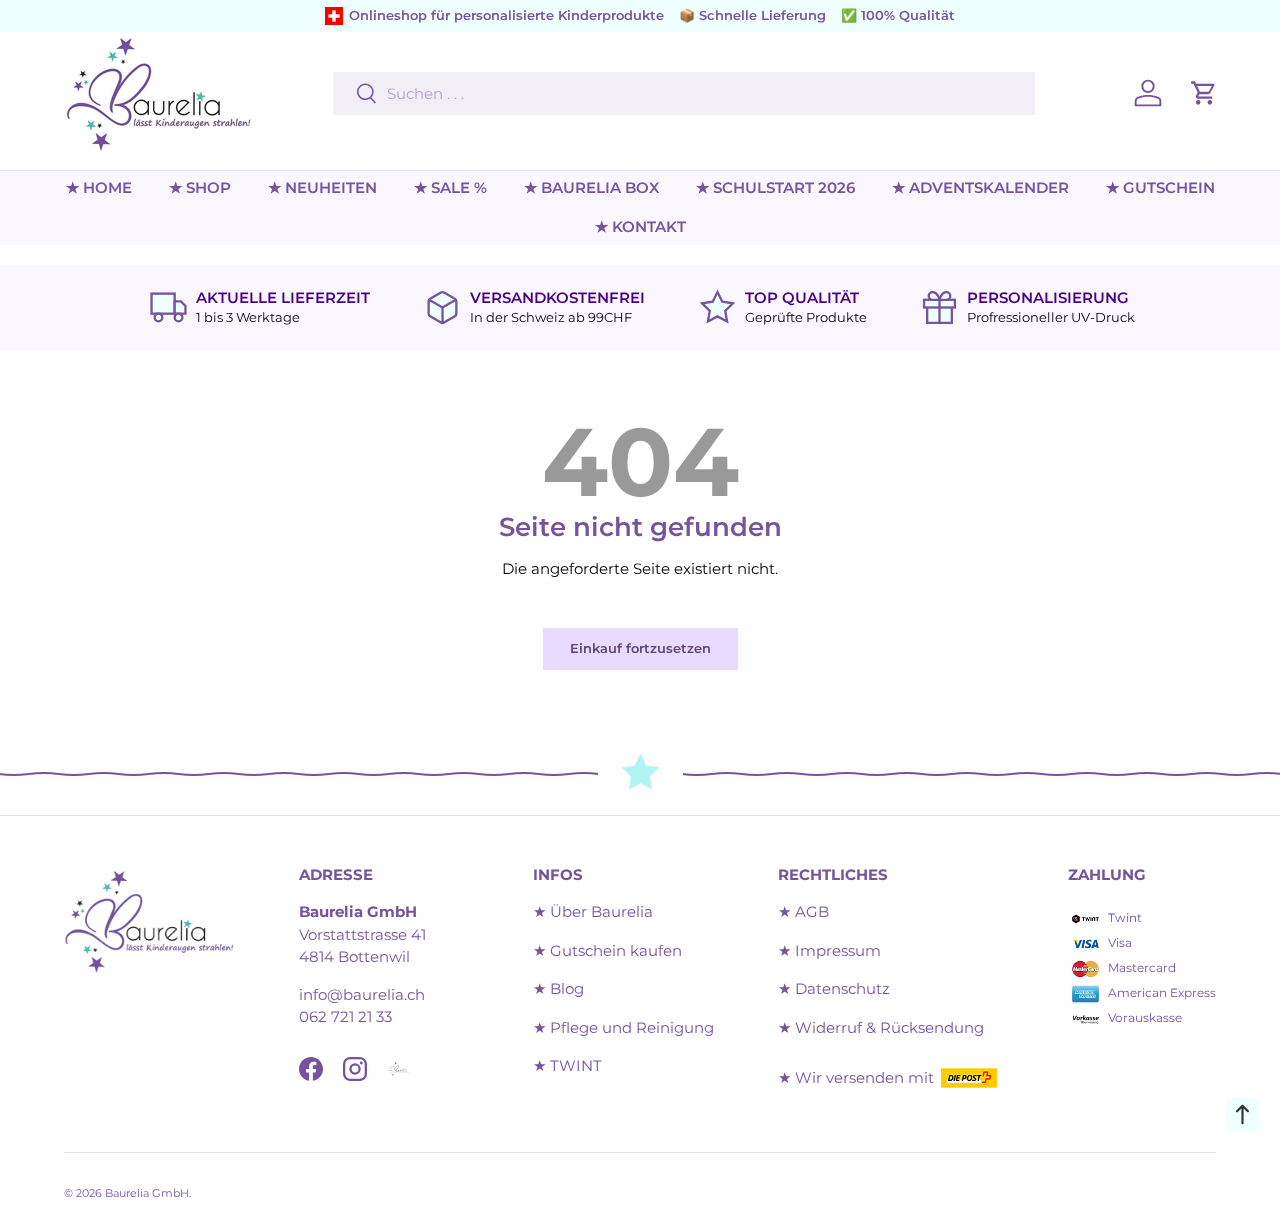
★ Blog (558, 988)
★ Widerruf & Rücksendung (881, 1027)
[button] (1204, 93)
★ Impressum (829, 950)
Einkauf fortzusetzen (640, 648)
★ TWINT (567, 1065)
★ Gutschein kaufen (607, 950)
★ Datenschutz (834, 988)
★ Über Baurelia (593, 911)
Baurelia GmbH (147, 1193)
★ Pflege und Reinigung (623, 1027)
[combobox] (683, 93)
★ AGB (803, 911)
